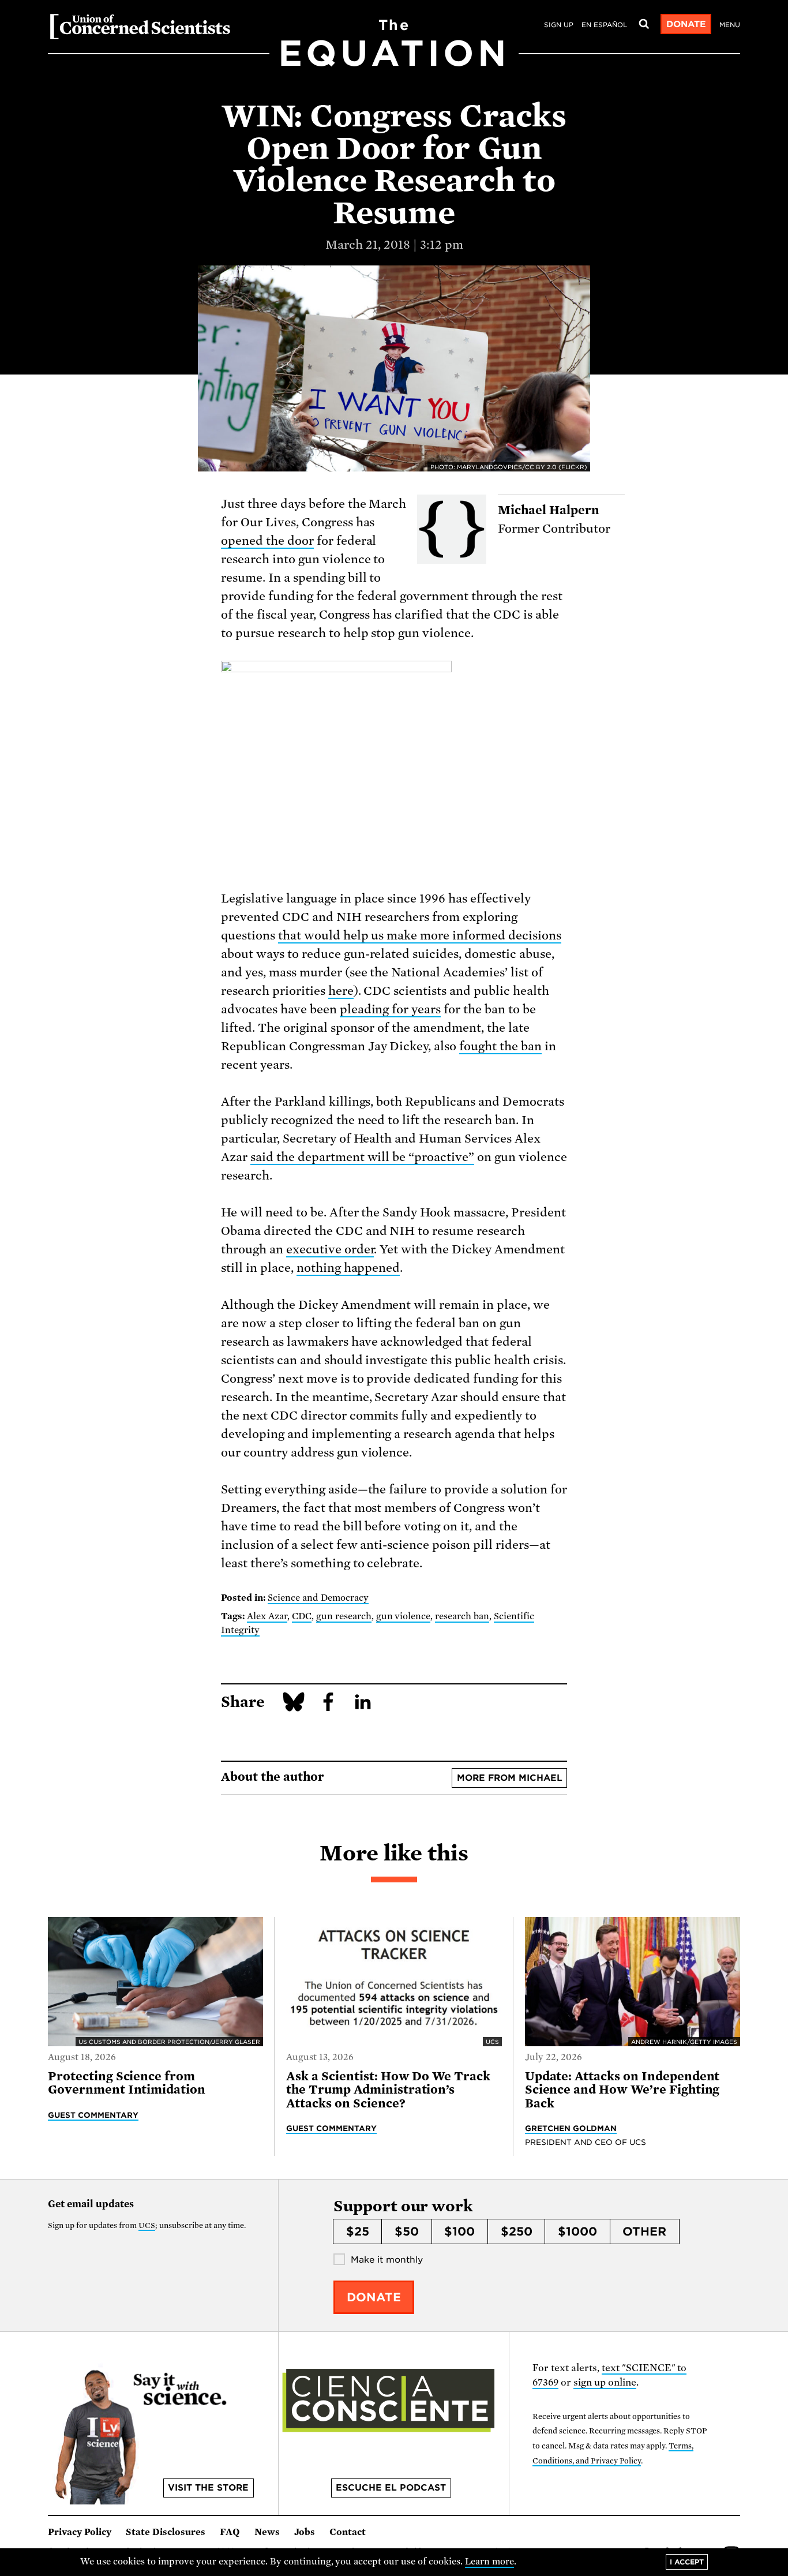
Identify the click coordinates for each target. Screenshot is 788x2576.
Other (644, 2231)
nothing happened (348, 1268)
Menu (730, 25)
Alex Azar (267, 1616)
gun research (344, 1616)
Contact (348, 2532)
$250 (517, 2231)
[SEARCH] (644, 24)
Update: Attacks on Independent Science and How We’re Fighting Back (622, 2090)
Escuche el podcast (391, 2488)
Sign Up (559, 25)
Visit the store (208, 2488)
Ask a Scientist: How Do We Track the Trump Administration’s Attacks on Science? (388, 2090)
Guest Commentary (93, 2115)
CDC (302, 1616)
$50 (407, 2231)
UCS (147, 2225)
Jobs (305, 2532)
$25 (358, 2231)
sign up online (605, 2382)
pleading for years (391, 1009)
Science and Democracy (318, 1598)
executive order (330, 1249)
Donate (686, 24)
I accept (687, 2562)
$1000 (577, 2231)
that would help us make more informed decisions (420, 935)
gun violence (404, 1616)
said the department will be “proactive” (362, 1157)
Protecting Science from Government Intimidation (127, 2083)
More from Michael (510, 1778)
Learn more (489, 2562)
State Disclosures (166, 2532)
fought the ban (500, 1046)
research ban (462, 1616)
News (267, 2532)
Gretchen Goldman (571, 2128)
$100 (459, 2231)
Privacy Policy (80, 2532)
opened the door (267, 541)
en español (604, 25)
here (341, 991)
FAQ (230, 2532)
